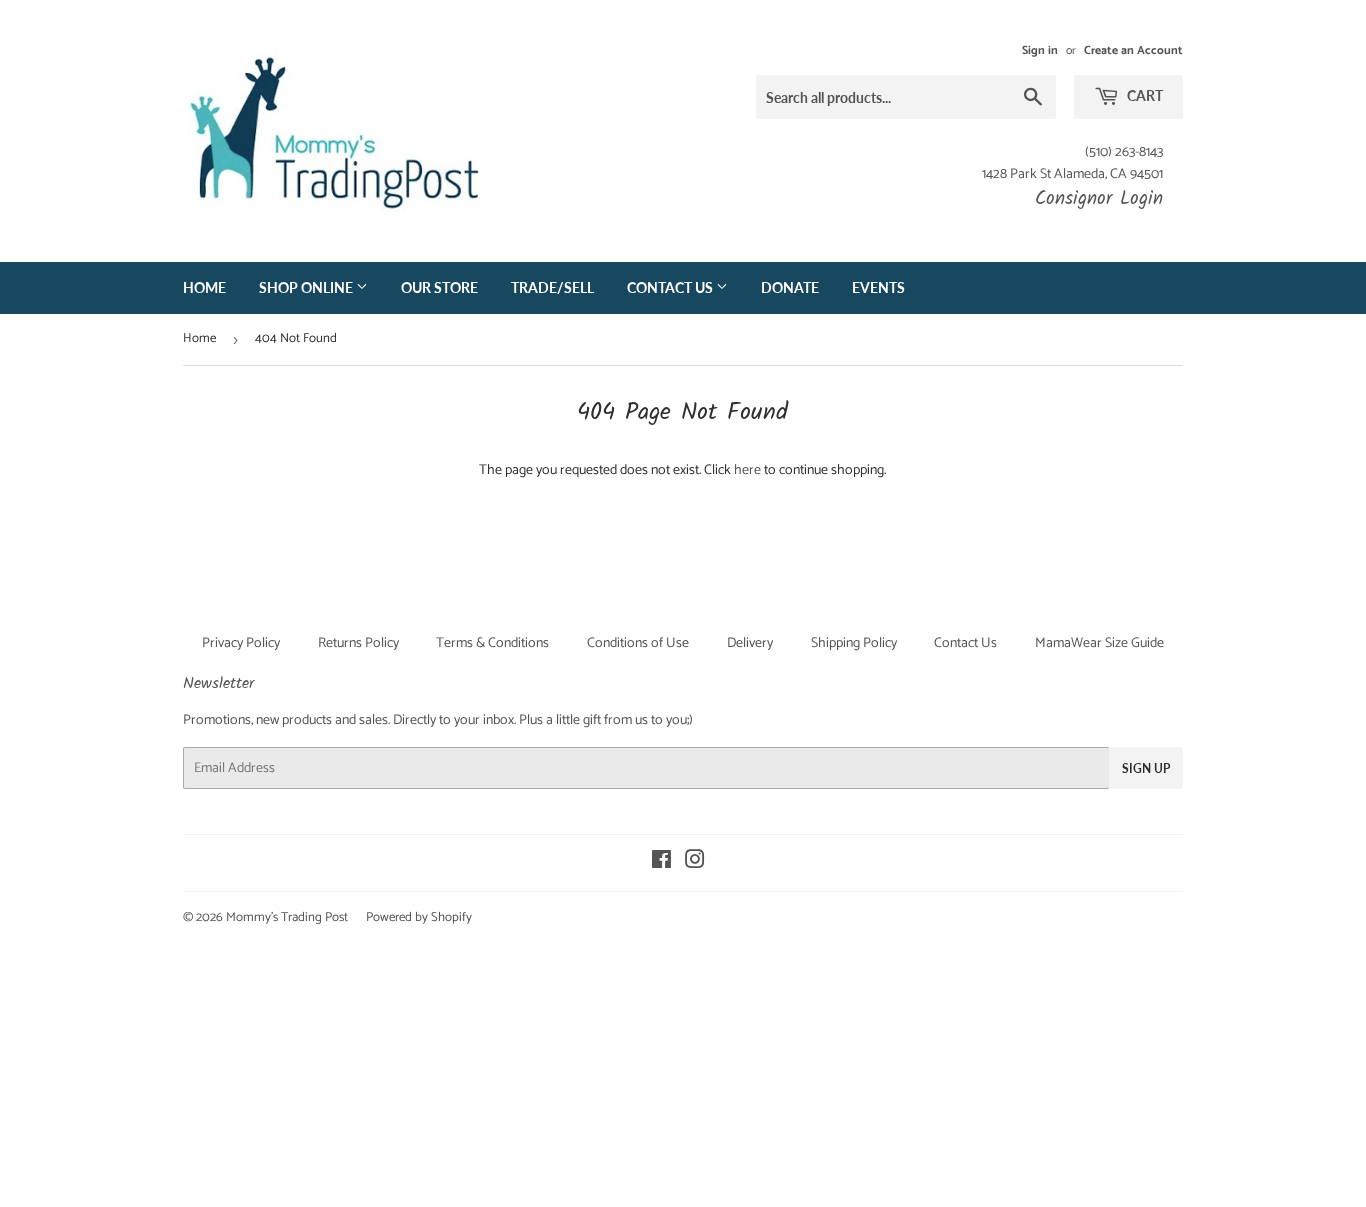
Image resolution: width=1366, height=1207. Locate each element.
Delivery (750, 643)
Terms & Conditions (492, 643)
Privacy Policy (241, 643)
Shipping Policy (854, 643)
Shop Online (307, 287)
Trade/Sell (552, 287)
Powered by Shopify (419, 917)
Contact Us (671, 287)
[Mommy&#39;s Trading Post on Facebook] (661, 863)
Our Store (439, 287)
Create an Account (1133, 50)
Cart (1143, 95)
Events (878, 287)
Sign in (1040, 50)
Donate (790, 287)
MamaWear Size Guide (1099, 643)
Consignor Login (1099, 199)
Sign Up (1146, 768)
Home (204, 287)
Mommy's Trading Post (287, 917)
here (747, 470)
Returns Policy (358, 643)
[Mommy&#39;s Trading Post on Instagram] (695, 863)
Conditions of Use (638, 643)
